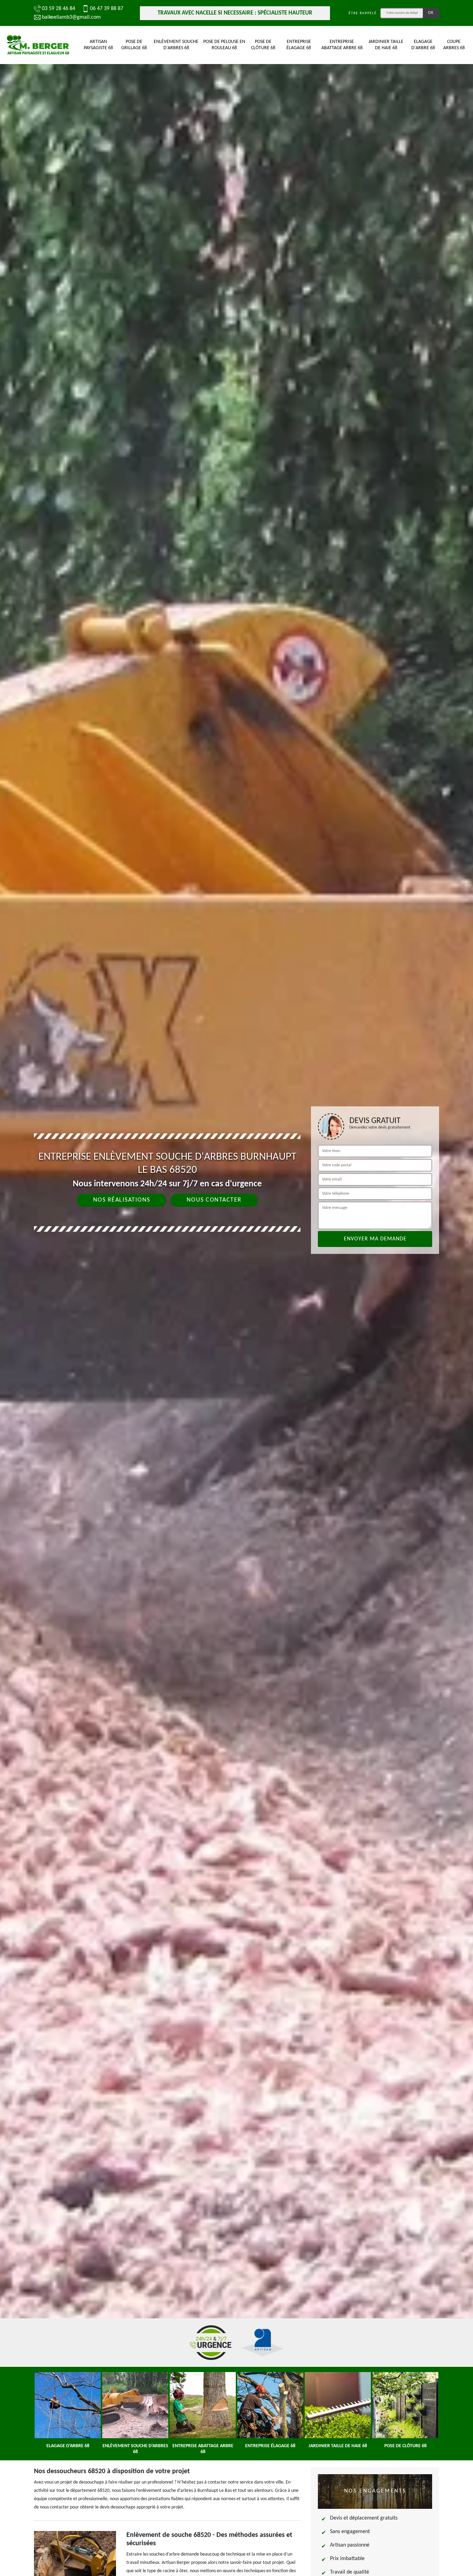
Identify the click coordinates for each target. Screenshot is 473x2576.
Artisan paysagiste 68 (98, 45)
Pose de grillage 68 (134, 45)
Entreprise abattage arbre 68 (342, 45)
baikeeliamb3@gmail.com (71, 17)
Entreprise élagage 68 (299, 45)
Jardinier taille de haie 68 (386, 45)
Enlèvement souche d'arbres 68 (176, 45)
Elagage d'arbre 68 (423, 45)
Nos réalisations (122, 1200)
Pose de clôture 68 (263, 45)
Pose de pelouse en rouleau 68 (224, 45)
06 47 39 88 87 (107, 9)
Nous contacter (214, 1200)
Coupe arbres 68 (454, 45)
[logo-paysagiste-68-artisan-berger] (38, 45)
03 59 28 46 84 (59, 9)
